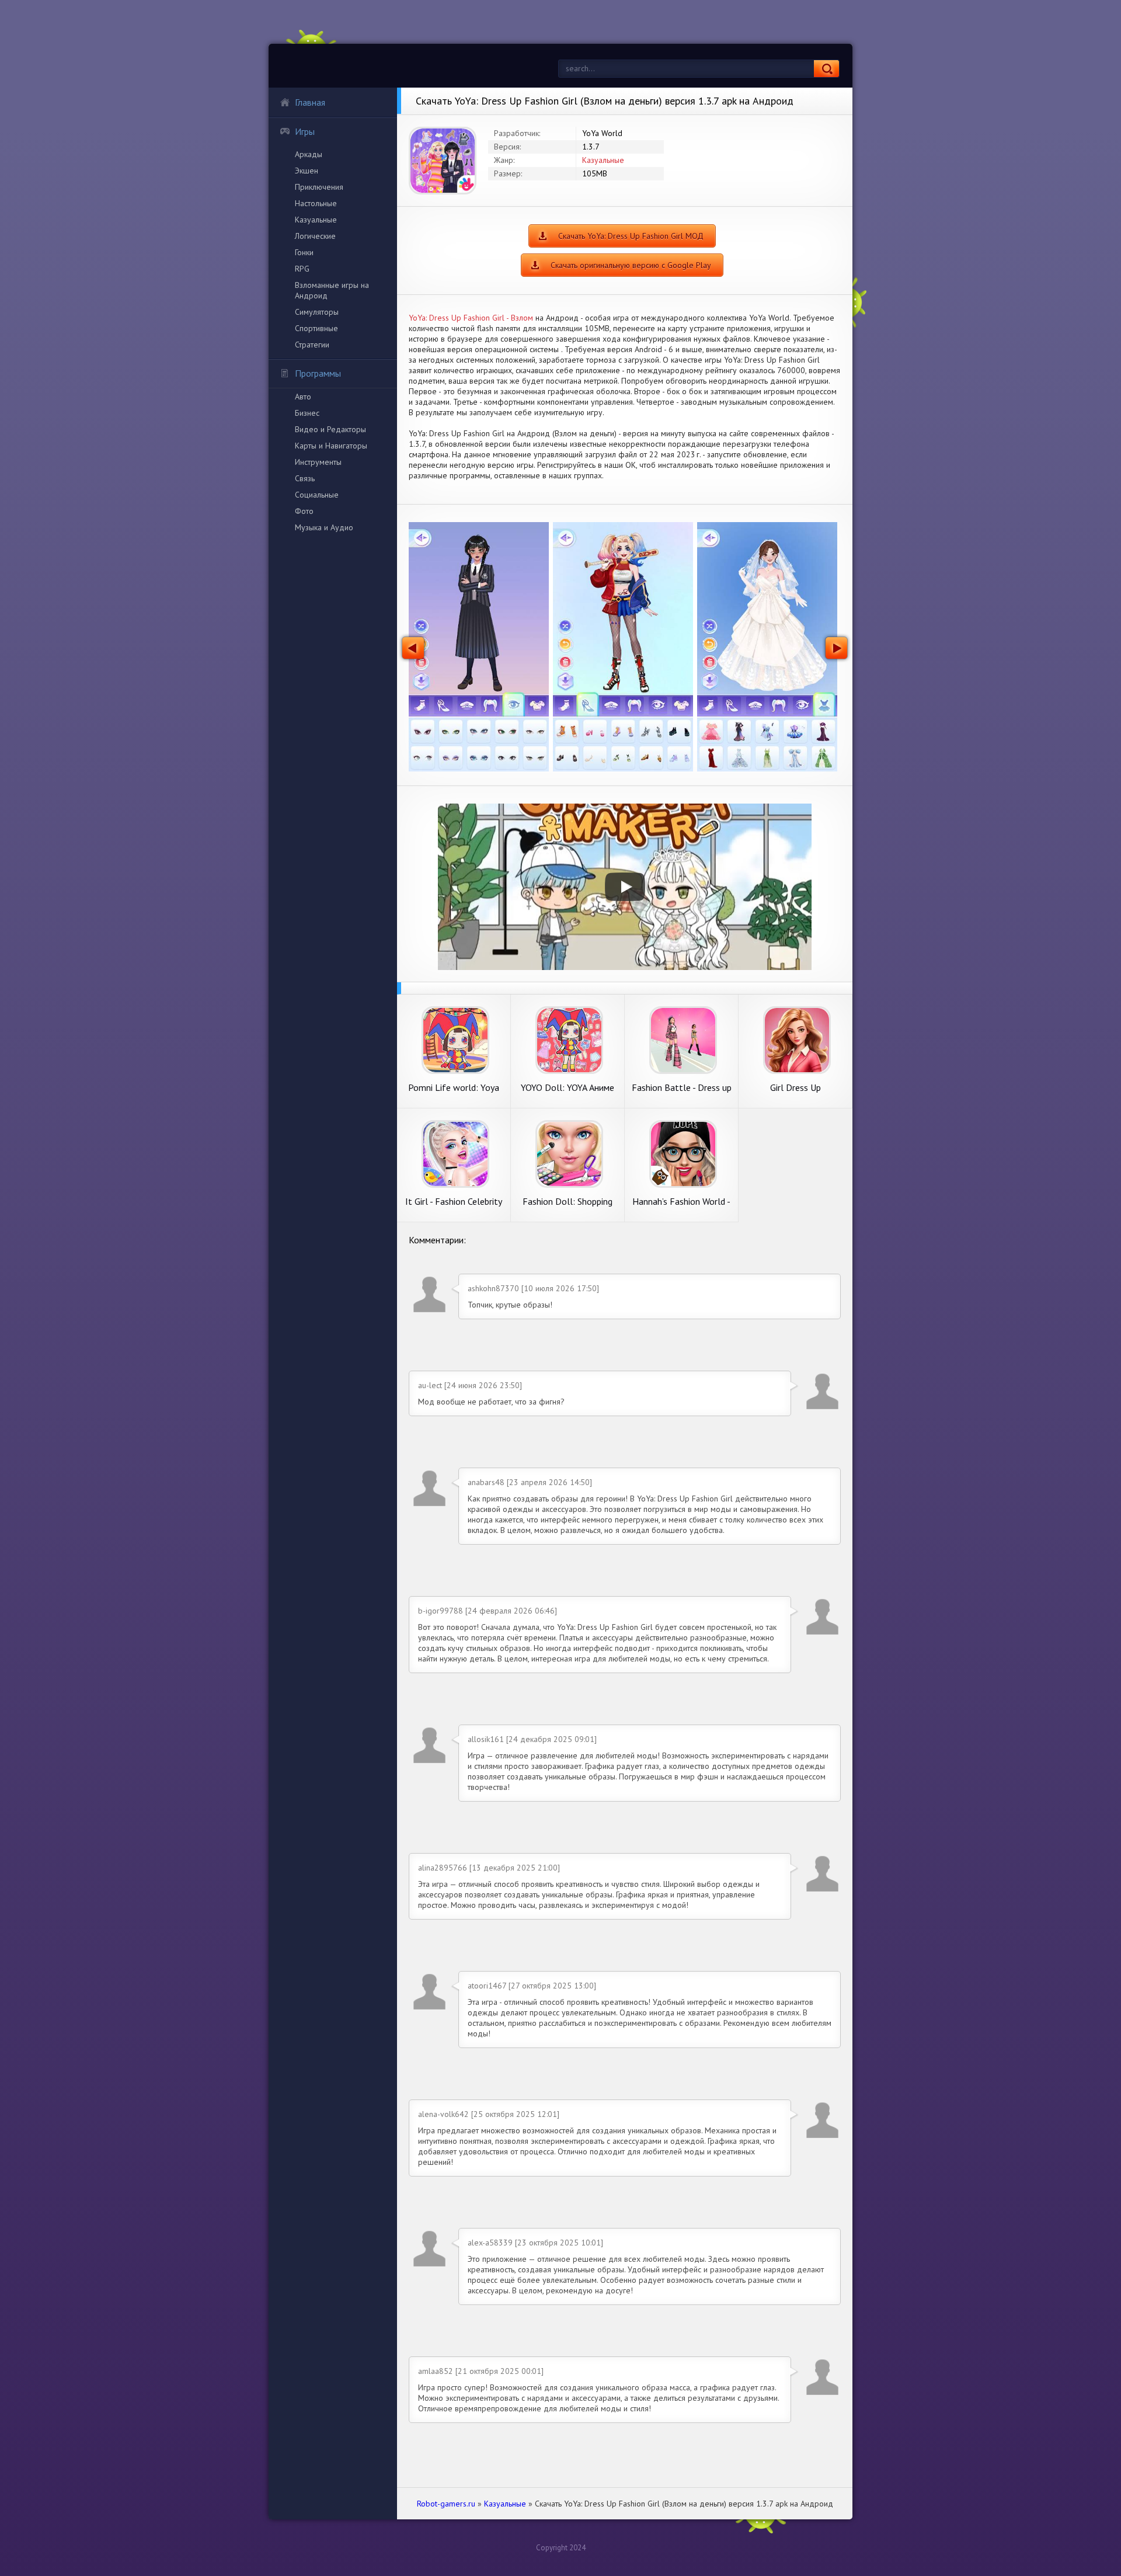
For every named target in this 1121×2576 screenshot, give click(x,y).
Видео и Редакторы (330, 429)
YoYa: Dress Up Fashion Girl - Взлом (471, 318)
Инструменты (318, 462)
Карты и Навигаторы (331, 446)
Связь (305, 478)
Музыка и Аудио (324, 527)
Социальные (317, 495)
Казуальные (316, 220)
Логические (315, 236)
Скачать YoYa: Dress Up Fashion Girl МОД (631, 236)
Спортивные (316, 328)
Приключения (319, 187)
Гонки (304, 252)
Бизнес (307, 413)
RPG (302, 269)
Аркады (309, 154)
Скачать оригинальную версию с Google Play (631, 265)
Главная (310, 102)
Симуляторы (317, 312)
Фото (304, 511)
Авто (303, 397)
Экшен (307, 171)
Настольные (316, 203)
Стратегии (312, 345)
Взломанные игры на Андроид (332, 290)
